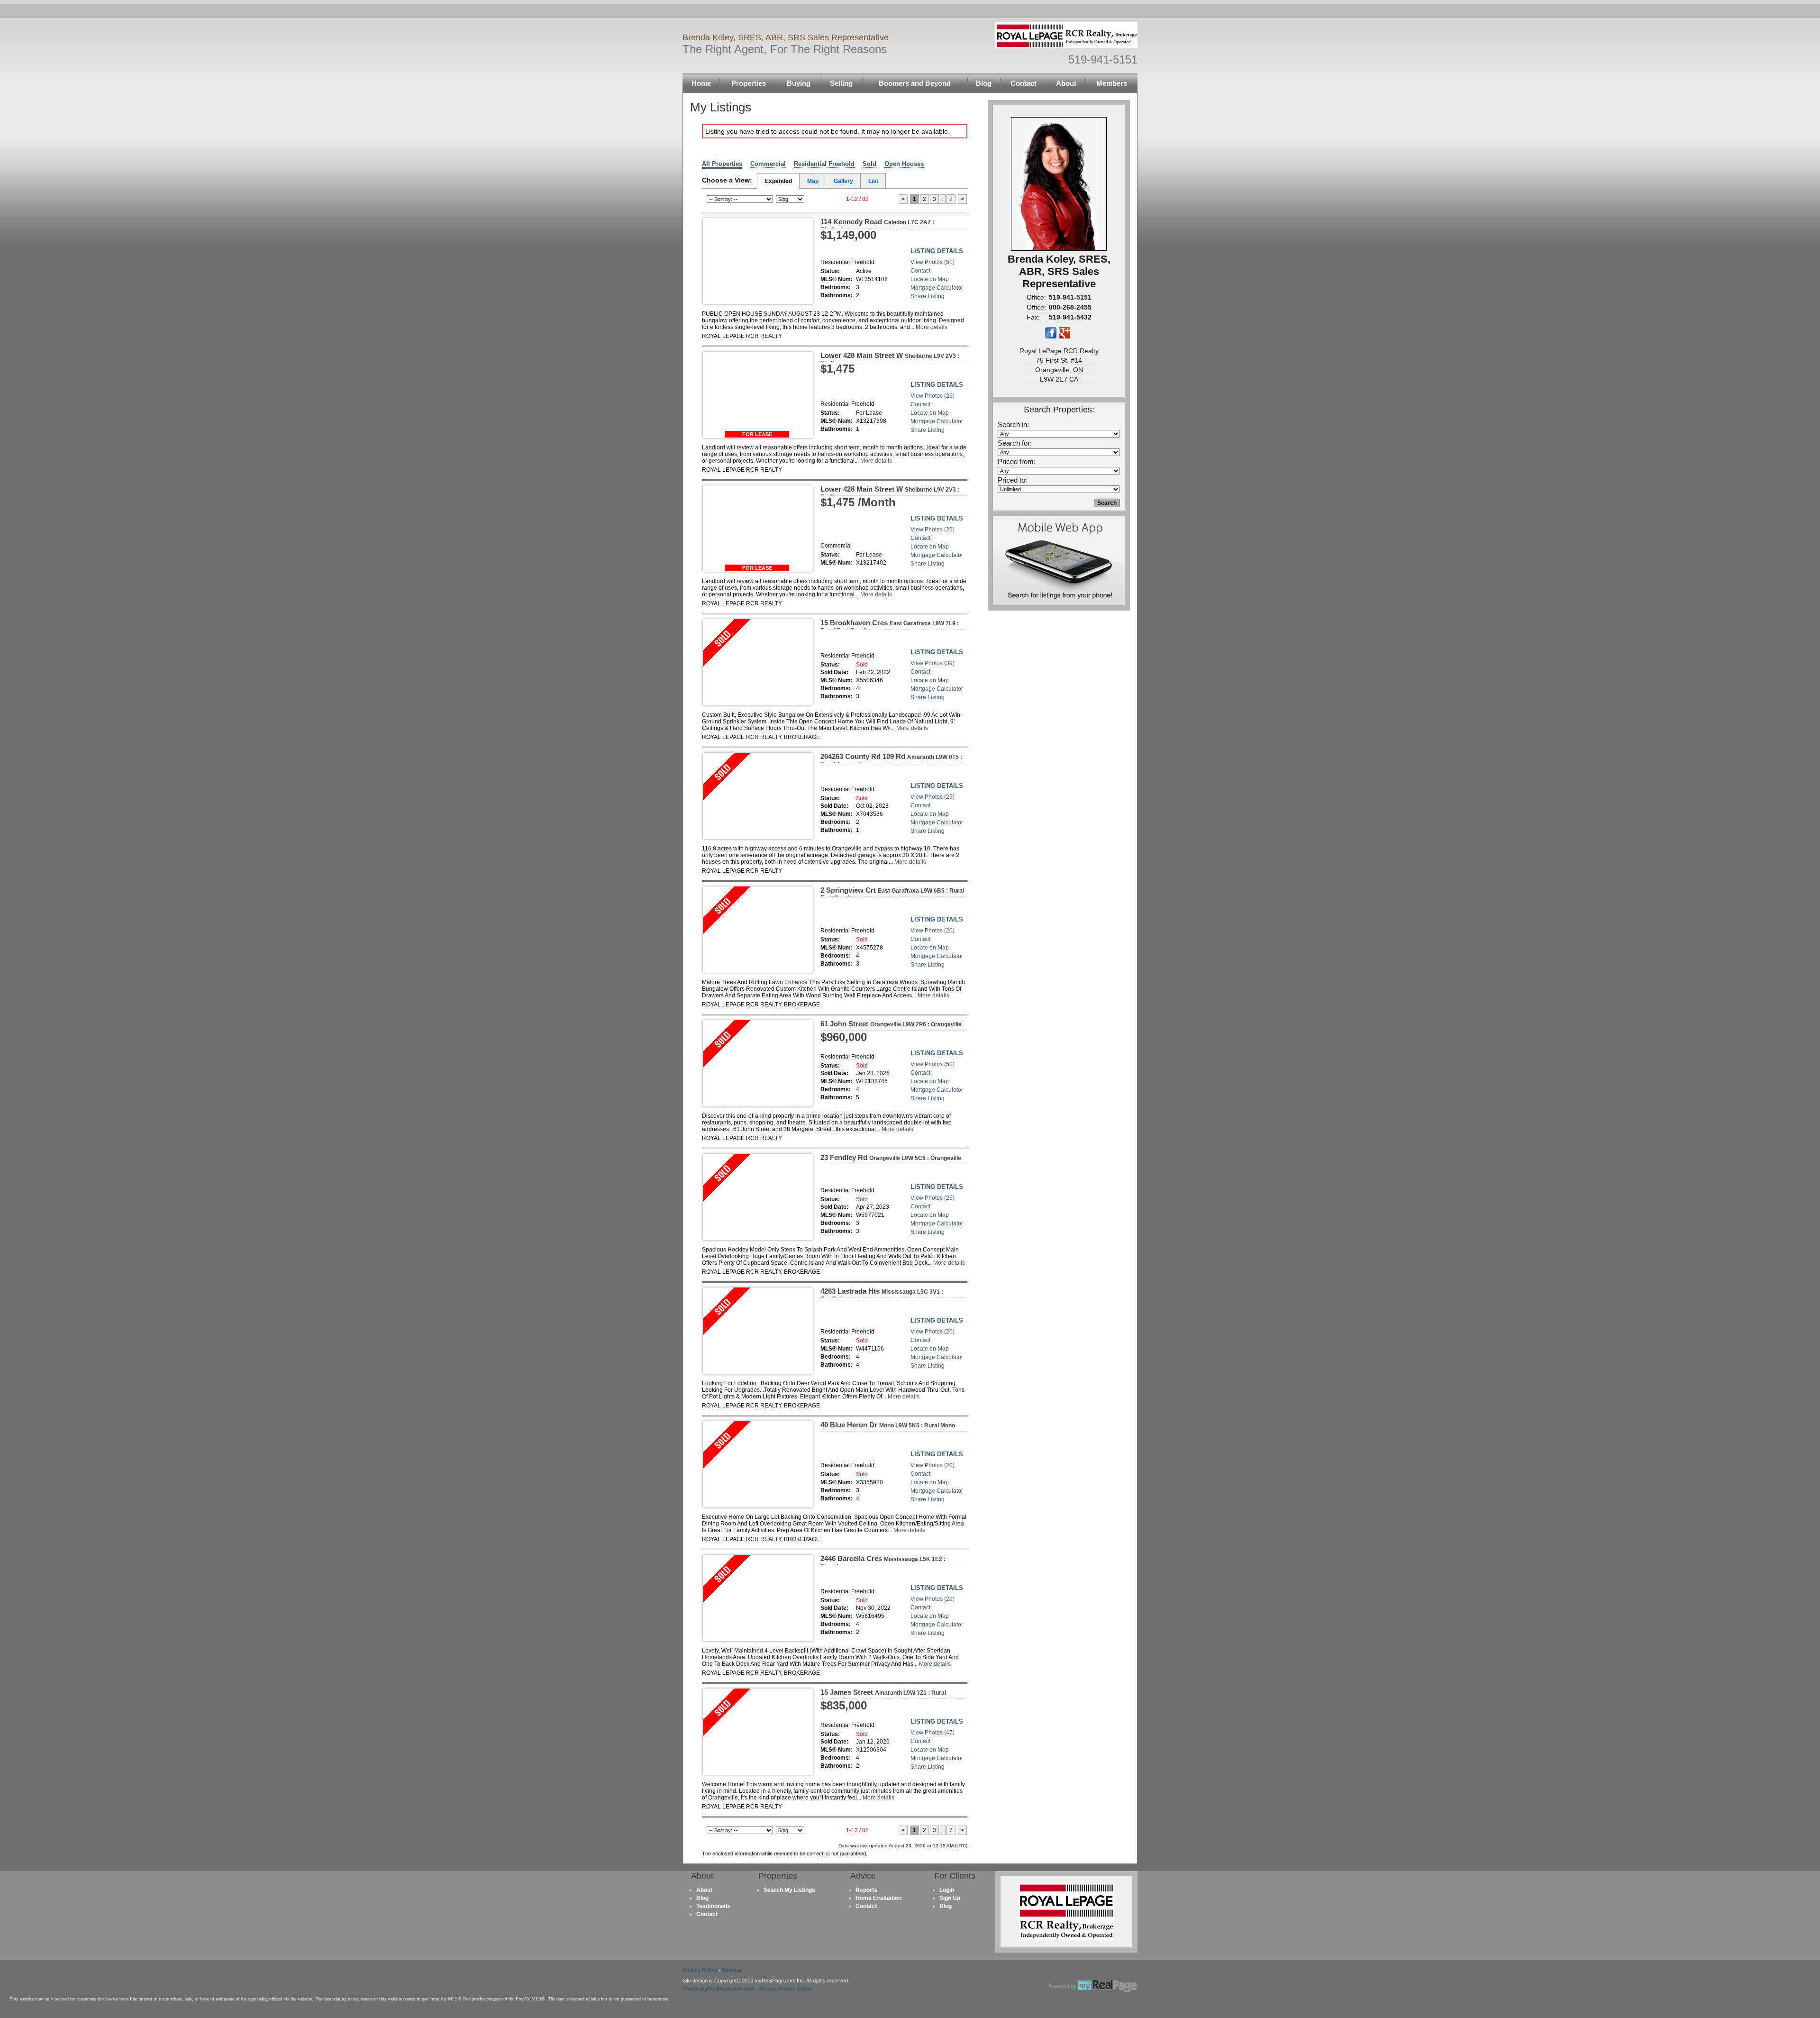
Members (1112, 83)
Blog (984, 83)
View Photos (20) (933, 931)
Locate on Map (930, 279)
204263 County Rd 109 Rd (891, 760)
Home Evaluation (878, 1898)
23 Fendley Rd (891, 1157)
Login (947, 1890)
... (943, 199)
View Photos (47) (933, 1733)
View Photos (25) (933, 797)
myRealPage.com (1093, 1986)
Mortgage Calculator (937, 288)
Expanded (778, 181)
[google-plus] (1065, 337)
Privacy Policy (700, 1970)
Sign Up (950, 1898)
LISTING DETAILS (937, 251)
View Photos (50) (933, 262)
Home (701, 83)
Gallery (843, 181)
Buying (799, 83)
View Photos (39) (933, 663)
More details (932, 327)
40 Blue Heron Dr (888, 1425)
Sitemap (732, 1970)
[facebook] (1051, 337)
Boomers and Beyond (915, 83)
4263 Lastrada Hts (882, 1295)
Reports (866, 1890)
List (873, 181)
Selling (841, 83)
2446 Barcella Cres (883, 1562)
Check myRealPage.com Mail (718, 1989)
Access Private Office (785, 1989)
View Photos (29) (933, 1599)
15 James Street (883, 1696)
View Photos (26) (933, 396)
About (1066, 83)
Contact (1024, 83)
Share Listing (928, 296)
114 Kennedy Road (877, 225)
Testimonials (713, 1906)
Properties (749, 83)
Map (813, 181)
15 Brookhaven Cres (890, 626)
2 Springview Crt (892, 894)
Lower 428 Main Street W (890, 359)
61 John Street (891, 1024)
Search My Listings (789, 1890)
